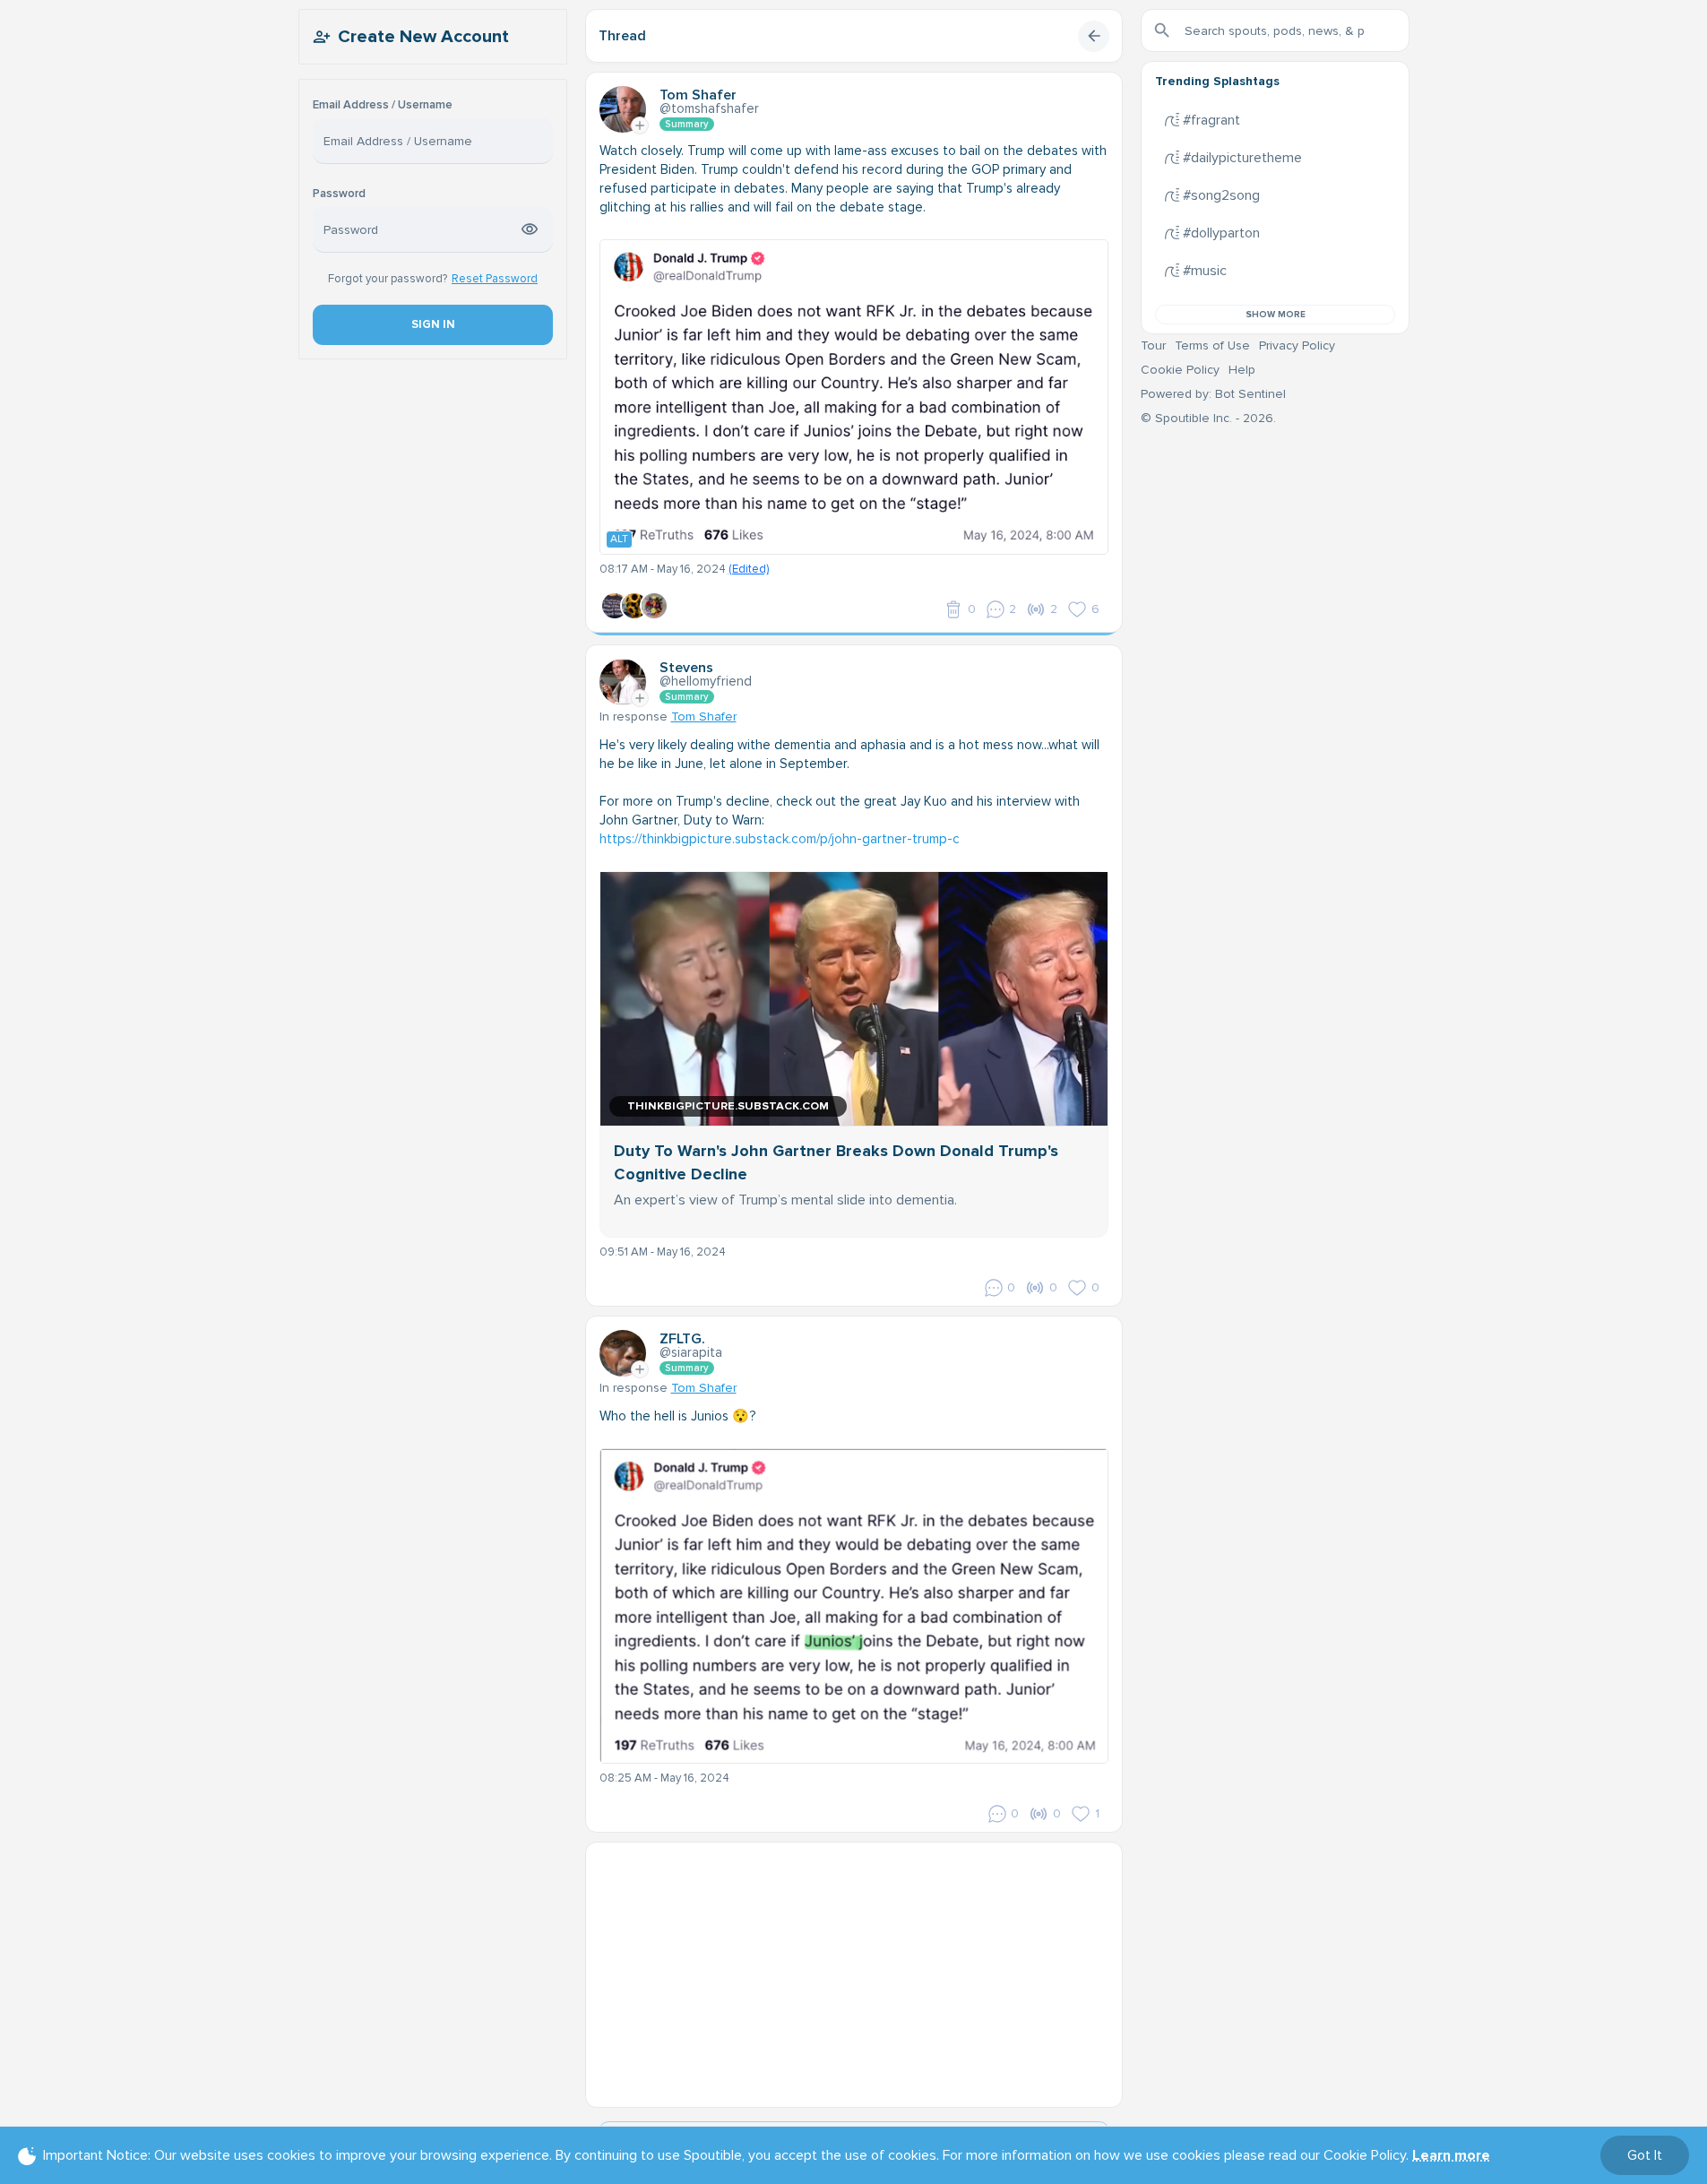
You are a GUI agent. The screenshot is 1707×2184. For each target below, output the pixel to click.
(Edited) (749, 569)
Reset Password (495, 279)
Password (339, 194)
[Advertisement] (854, 1968)
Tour (1153, 345)
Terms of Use (1212, 345)
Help (1242, 370)
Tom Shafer (704, 716)
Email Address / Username (383, 105)
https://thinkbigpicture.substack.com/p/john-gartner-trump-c (780, 839)
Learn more (1451, 2155)
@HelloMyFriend (706, 681)
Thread (622, 36)
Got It (1645, 2155)
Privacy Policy (1297, 345)
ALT (619, 539)
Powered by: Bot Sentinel (1213, 394)
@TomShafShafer (709, 108)
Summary (687, 124)
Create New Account (423, 37)
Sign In (432, 324)
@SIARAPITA (691, 1352)
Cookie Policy (1180, 370)
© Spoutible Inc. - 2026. (1208, 418)
